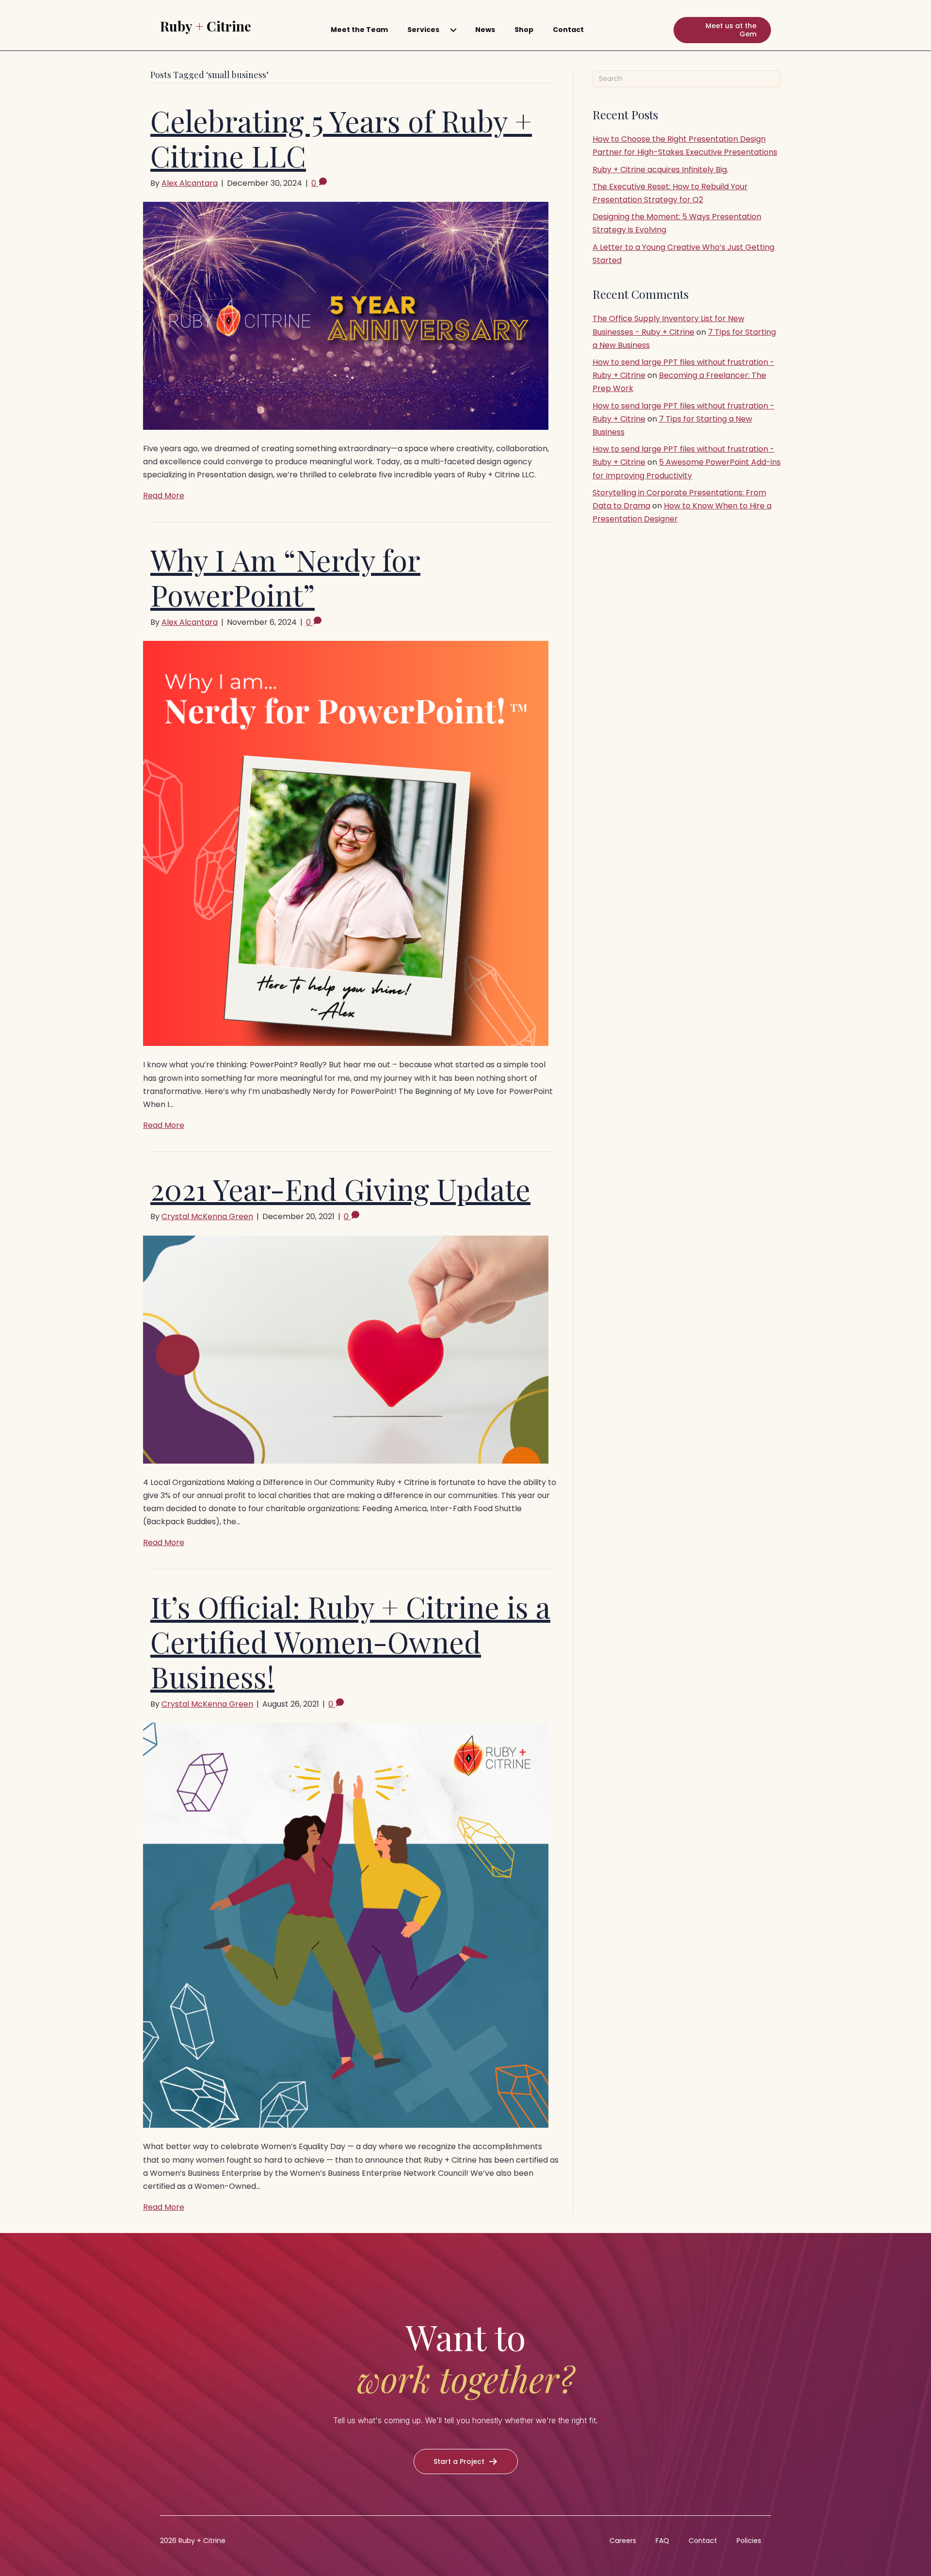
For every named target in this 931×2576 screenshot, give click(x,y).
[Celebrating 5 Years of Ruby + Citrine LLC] (346, 315)
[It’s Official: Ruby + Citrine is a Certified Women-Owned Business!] (346, 1925)
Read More (164, 496)
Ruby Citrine (206, 26)
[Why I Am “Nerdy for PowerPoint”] (346, 843)
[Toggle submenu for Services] (453, 30)
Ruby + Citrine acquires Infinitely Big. (660, 170)
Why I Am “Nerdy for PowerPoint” (285, 577)
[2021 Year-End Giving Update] (346, 1349)
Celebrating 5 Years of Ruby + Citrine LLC (341, 138)
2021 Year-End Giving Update (340, 1189)
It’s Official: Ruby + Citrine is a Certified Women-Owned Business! (350, 1641)
